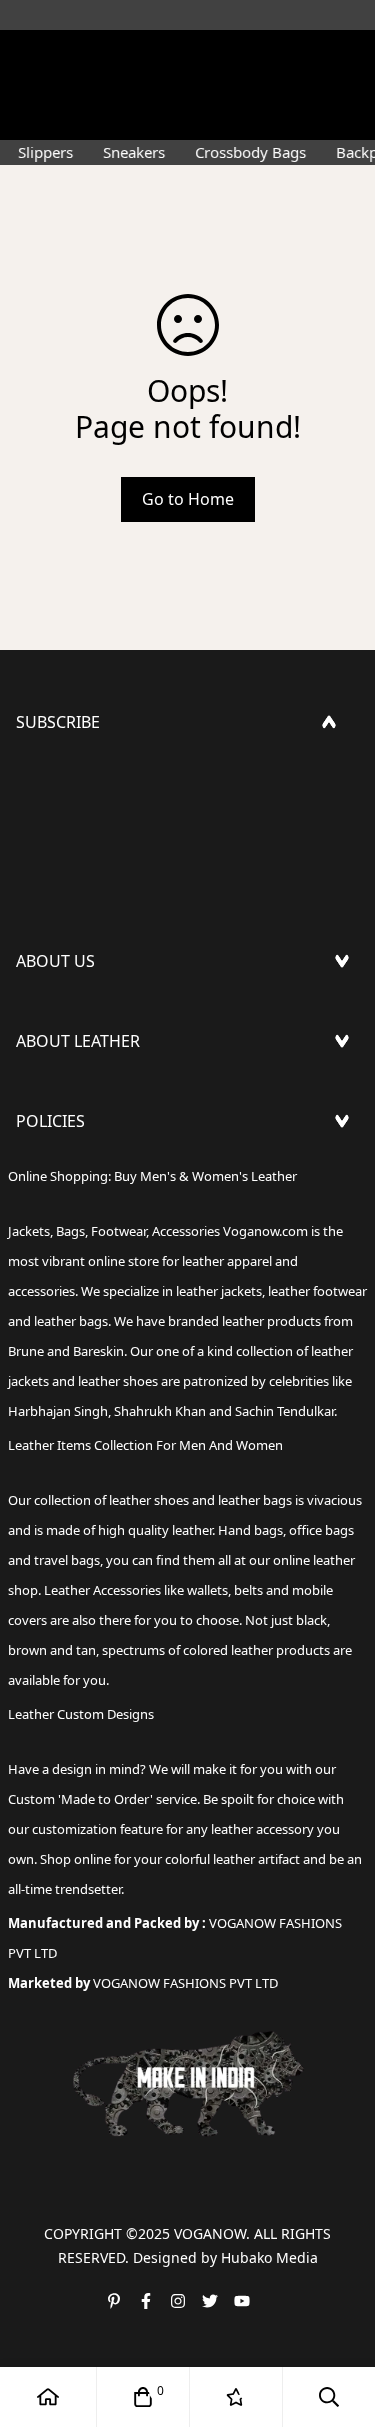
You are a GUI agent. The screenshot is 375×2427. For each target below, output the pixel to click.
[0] (143, 2397)
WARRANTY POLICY (87, 1271)
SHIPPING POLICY (83, 1175)
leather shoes (149, 1500)
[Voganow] (188, 55)
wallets (207, 1590)
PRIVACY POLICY (77, 1303)
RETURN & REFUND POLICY (118, 1207)
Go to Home (188, 499)
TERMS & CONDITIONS (102, 1239)
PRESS (39, 1015)
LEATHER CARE (70, 1095)
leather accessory (262, 1829)
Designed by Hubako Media (225, 2257)
